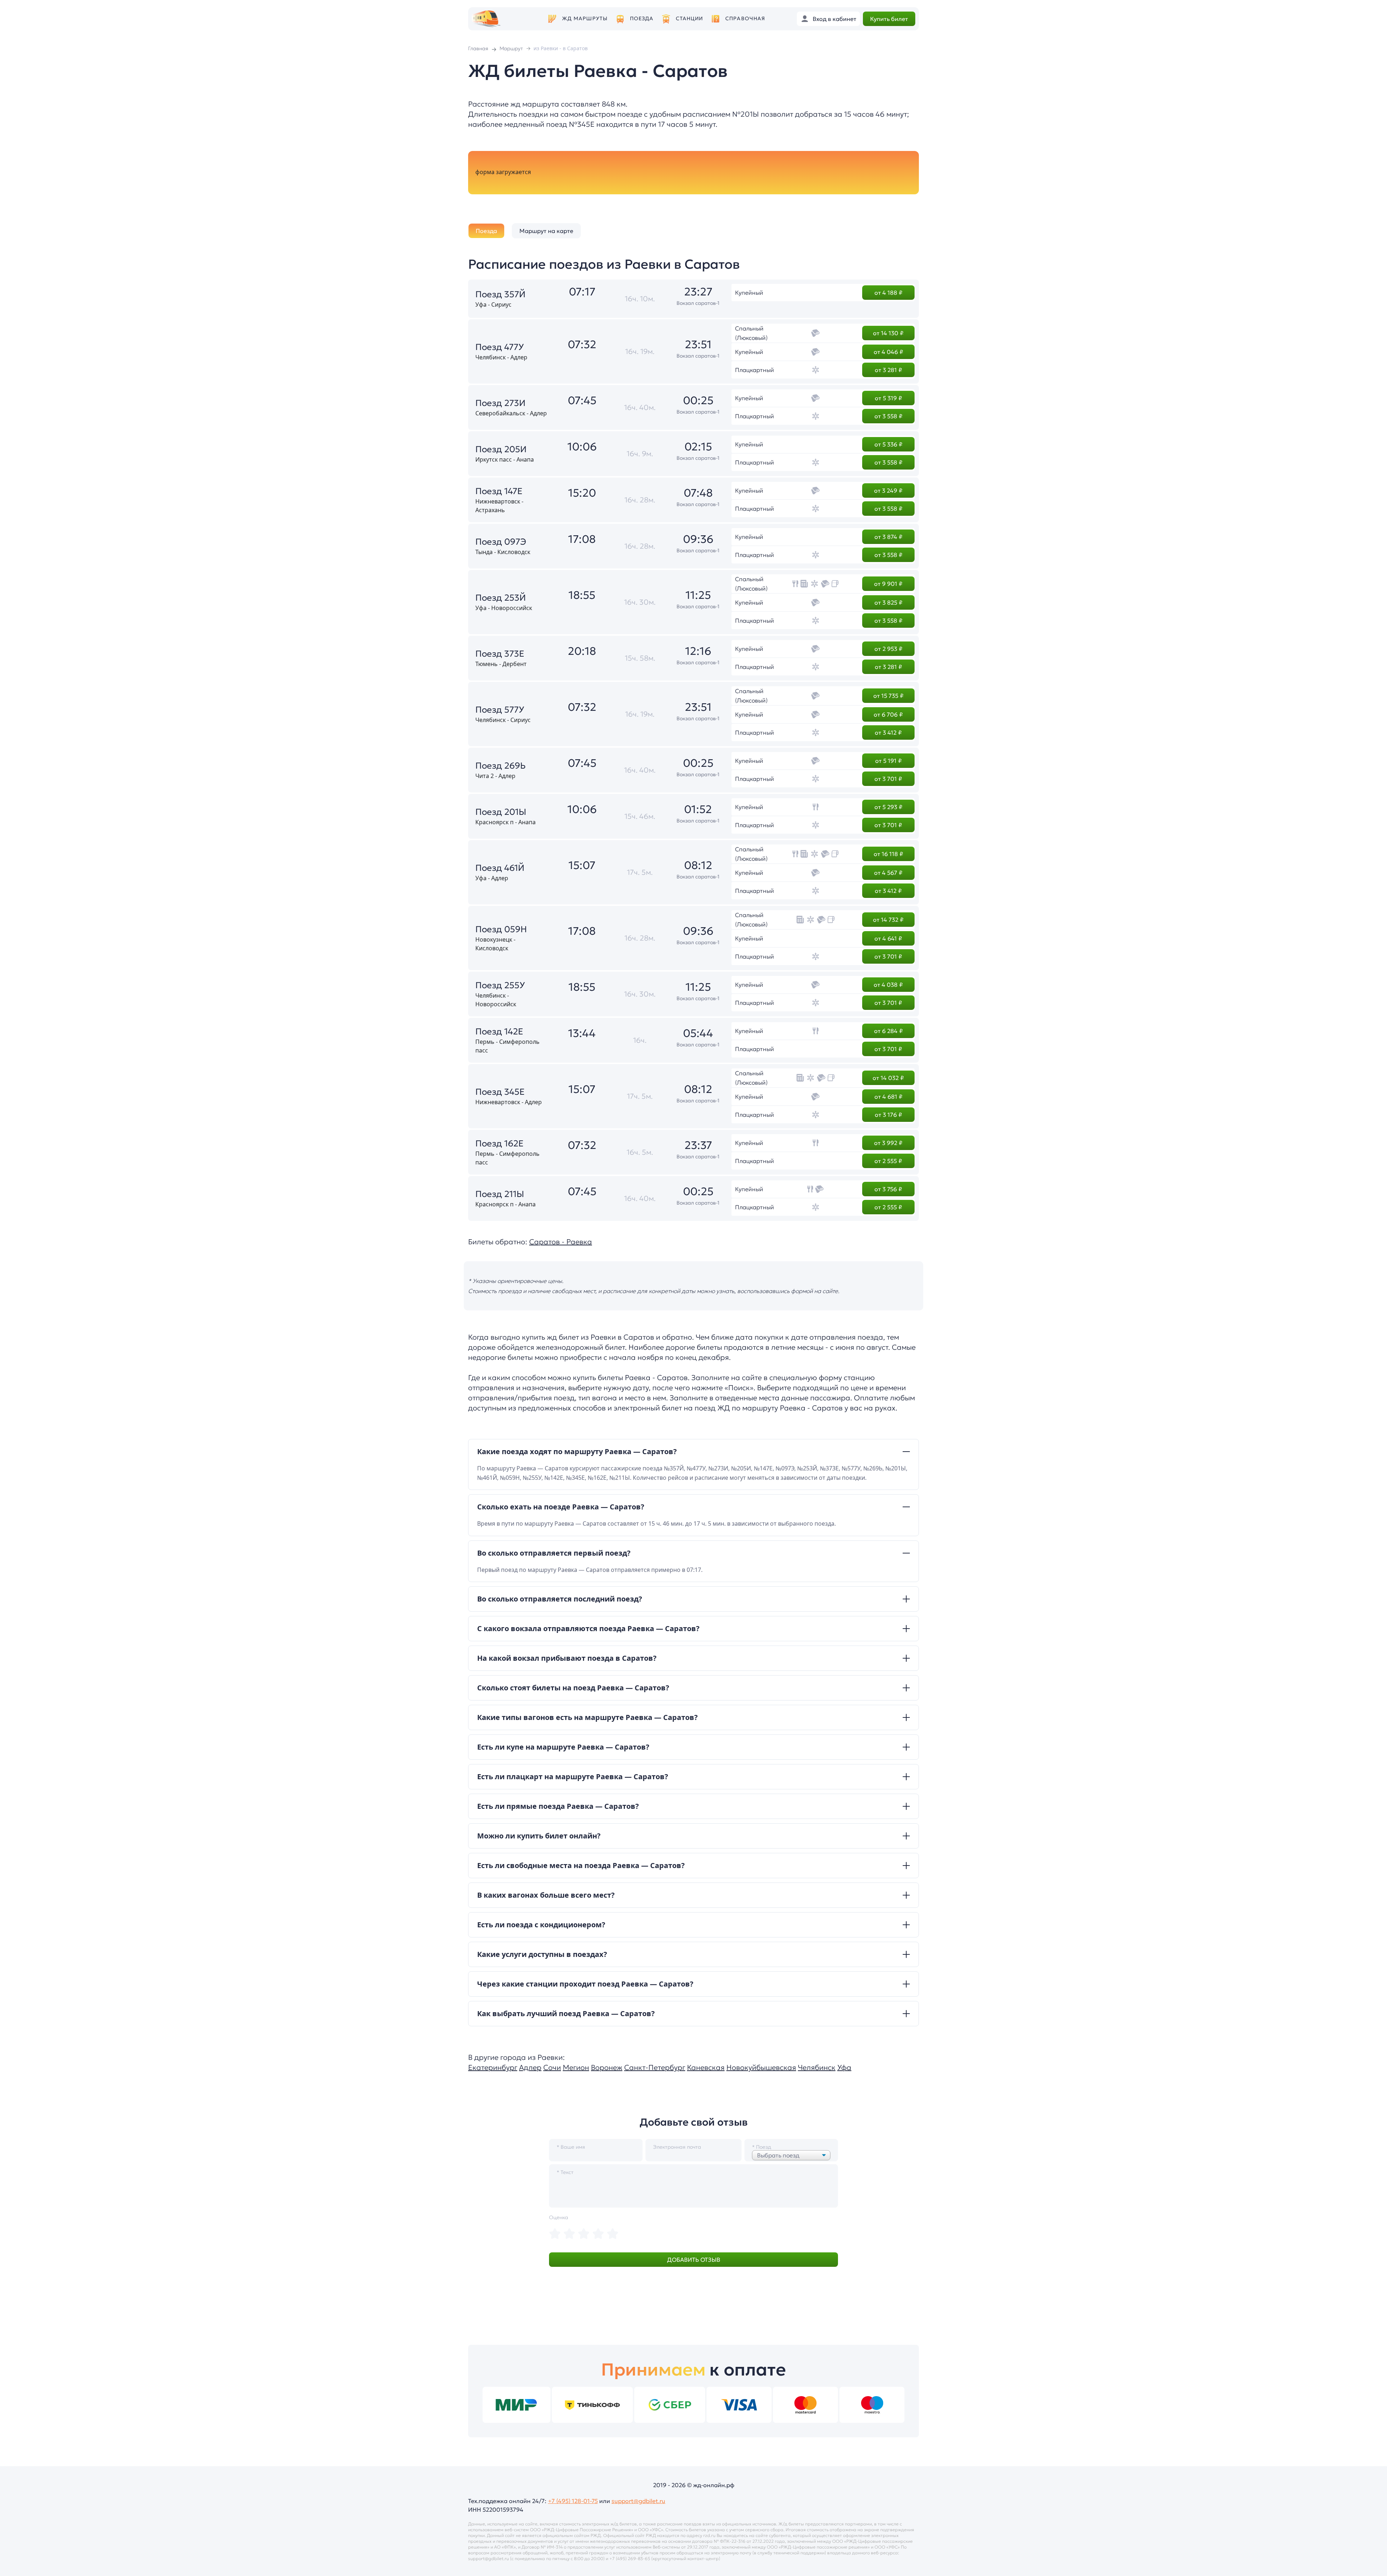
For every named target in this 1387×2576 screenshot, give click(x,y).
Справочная (745, 19)
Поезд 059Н (501, 929)
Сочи (552, 2067)
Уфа (844, 2067)
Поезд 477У (500, 347)
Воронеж (607, 2067)
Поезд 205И (501, 449)
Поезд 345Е (500, 1092)
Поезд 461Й (500, 868)
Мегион (576, 2067)
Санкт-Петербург (655, 2067)
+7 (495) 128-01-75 (573, 2501)
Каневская (706, 2067)
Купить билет (889, 19)
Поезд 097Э (501, 542)
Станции (690, 19)
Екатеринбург (493, 2067)
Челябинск (817, 2067)
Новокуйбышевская (761, 2067)
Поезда (642, 19)
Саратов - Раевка (561, 1242)
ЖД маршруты (585, 19)
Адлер (530, 2067)
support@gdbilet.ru (638, 2501)
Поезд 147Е (499, 491)
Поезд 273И (500, 403)
